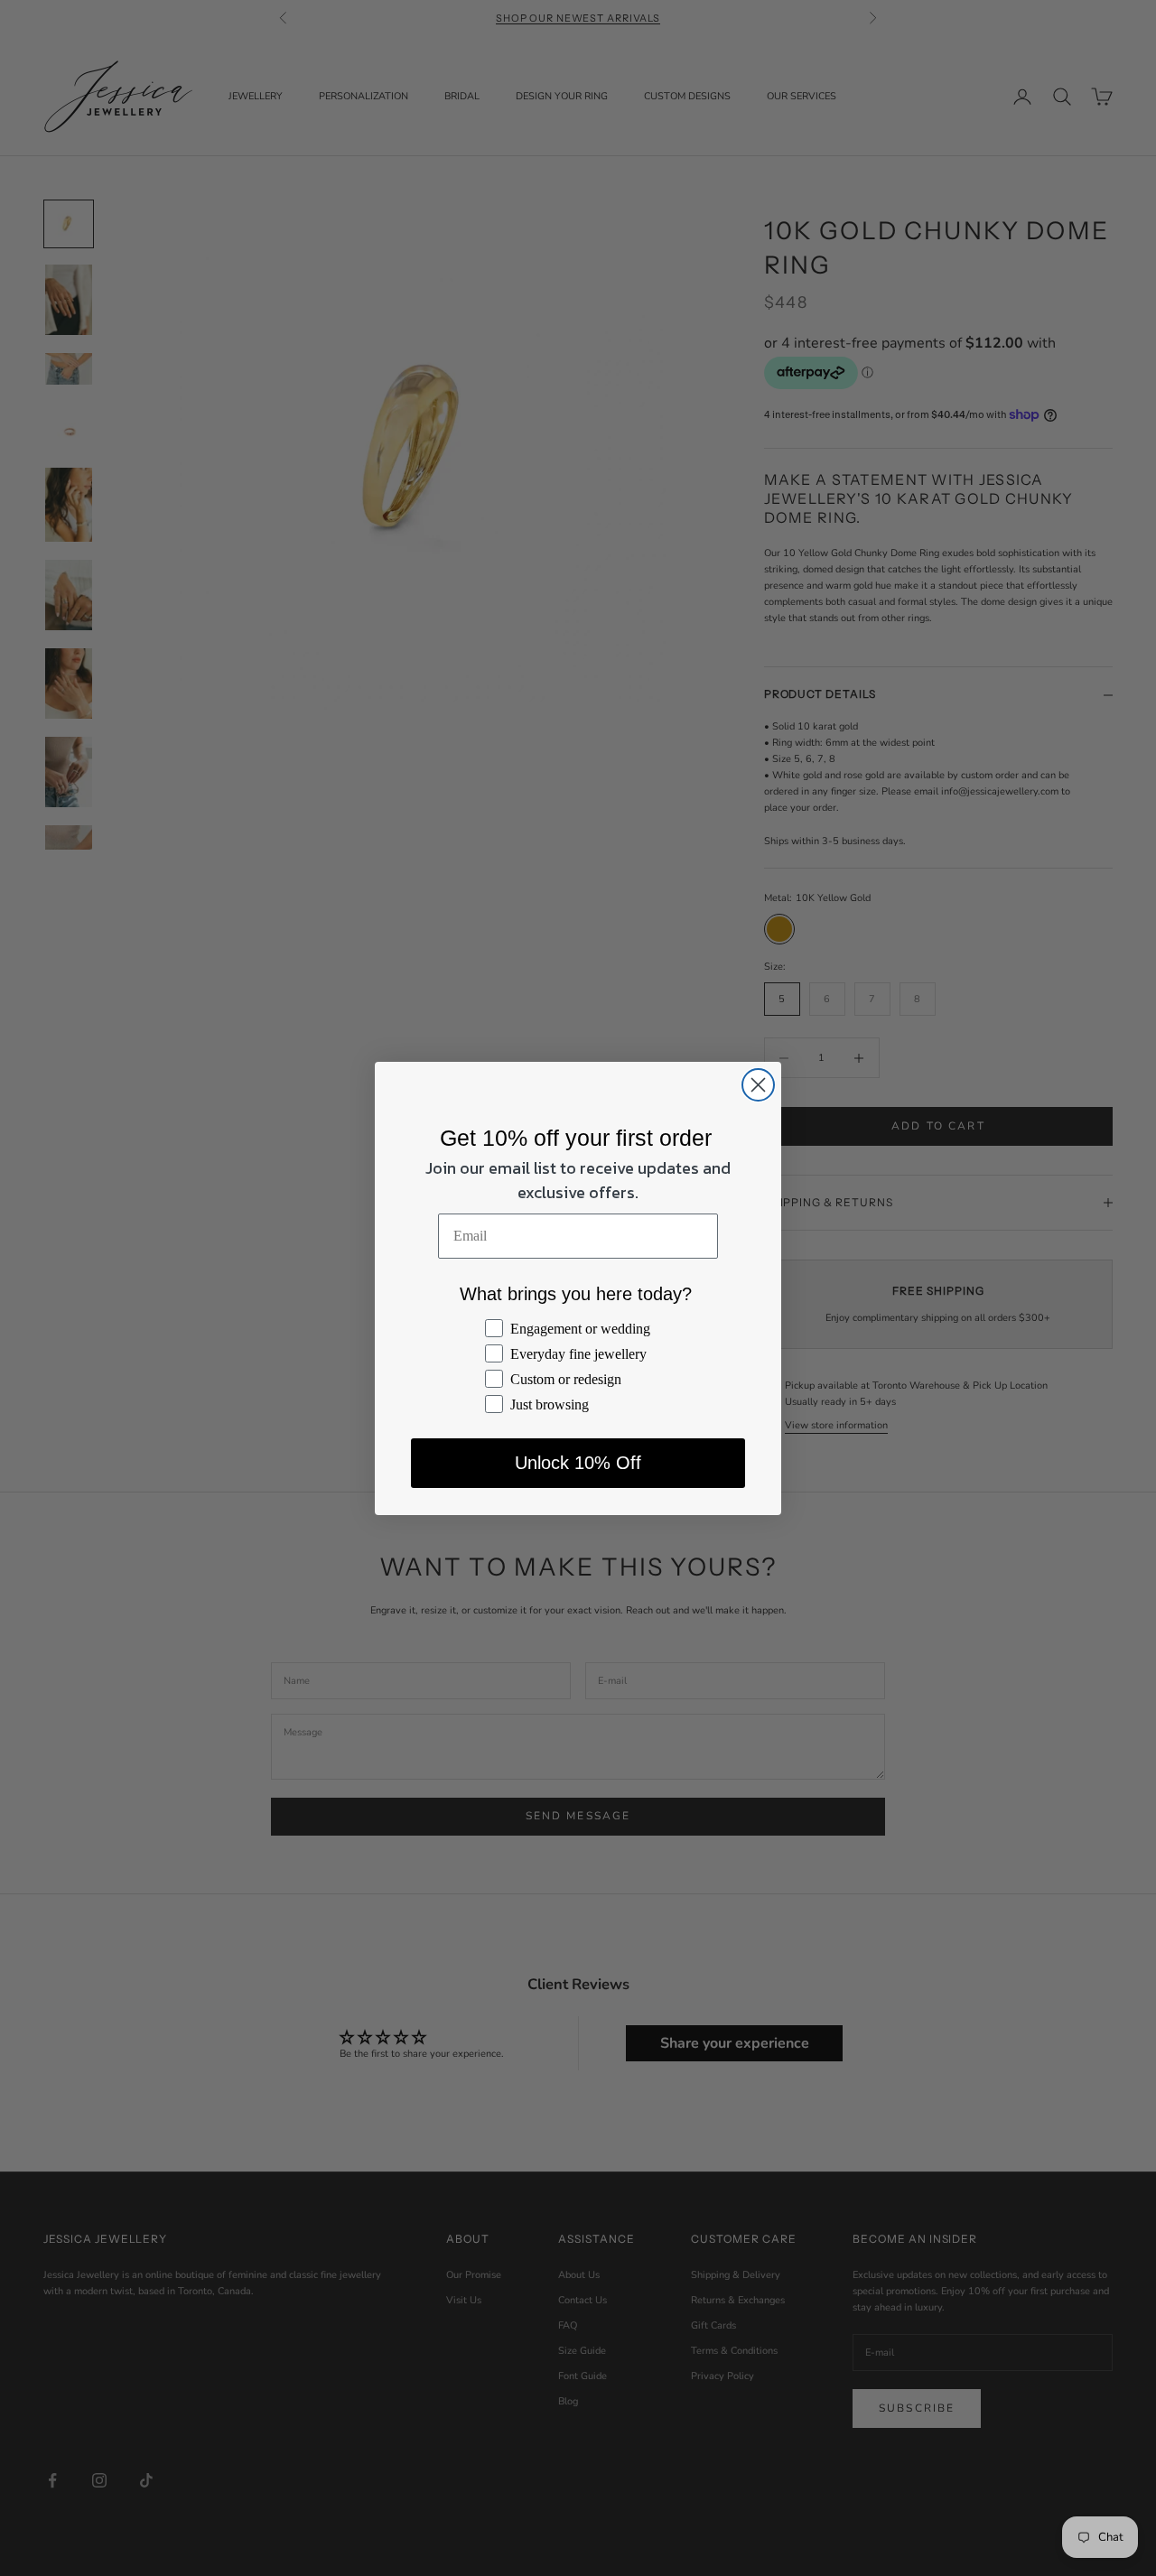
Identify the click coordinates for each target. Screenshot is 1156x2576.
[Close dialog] (758, 1085)
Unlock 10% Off (578, 1463)
